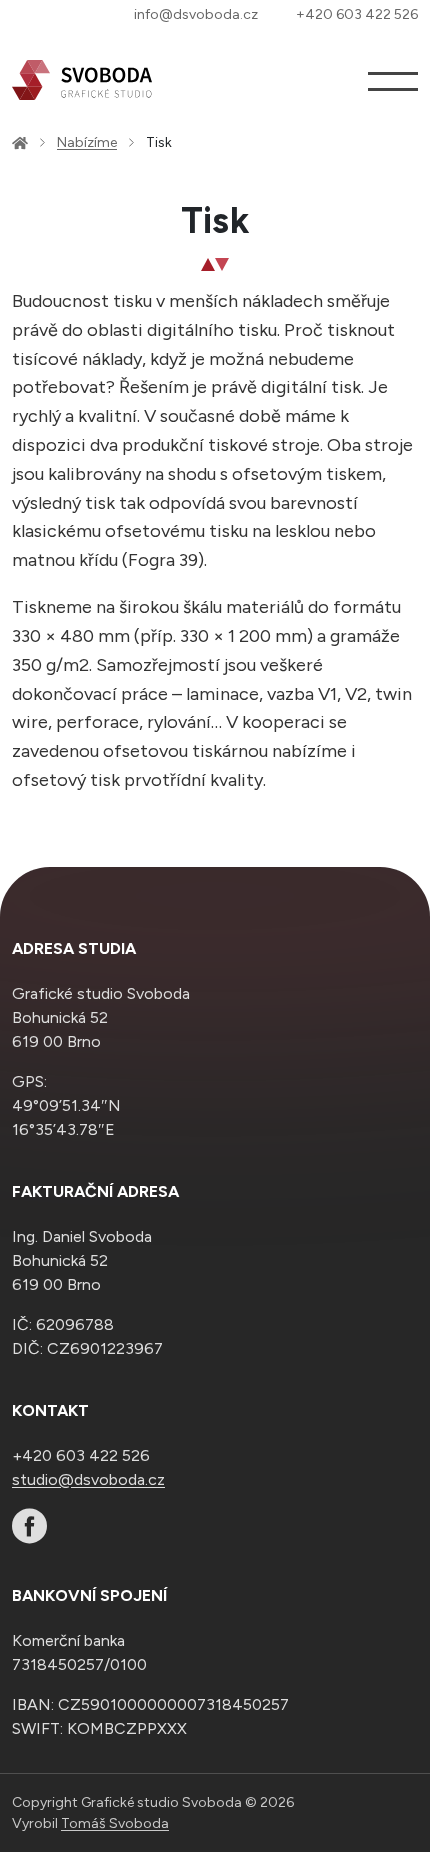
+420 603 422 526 (357, 14)
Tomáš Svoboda (115, 1823)
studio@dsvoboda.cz (88, 1479)
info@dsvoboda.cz (196, 14)
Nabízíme (87, 142)
